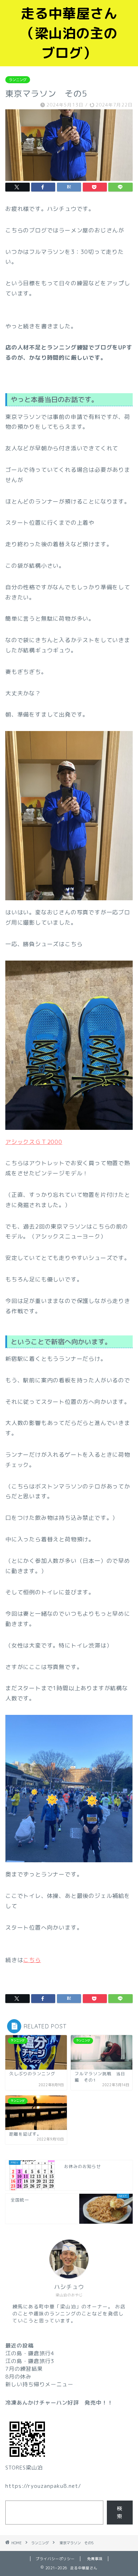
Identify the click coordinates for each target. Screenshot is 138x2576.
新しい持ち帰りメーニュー (39, 2384)
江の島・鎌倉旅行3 (30, 2361)
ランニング (18, 80)
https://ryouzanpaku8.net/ (43, 2486)
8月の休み (18, 2377)
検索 (120, 2512)
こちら (32, 1960)
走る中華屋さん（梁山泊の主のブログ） (69, 33)
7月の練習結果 (24, 2369)
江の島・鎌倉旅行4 (30, 2353)
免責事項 (95, 2559)
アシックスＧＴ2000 (34, 1142)
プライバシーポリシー (55, 2559)
